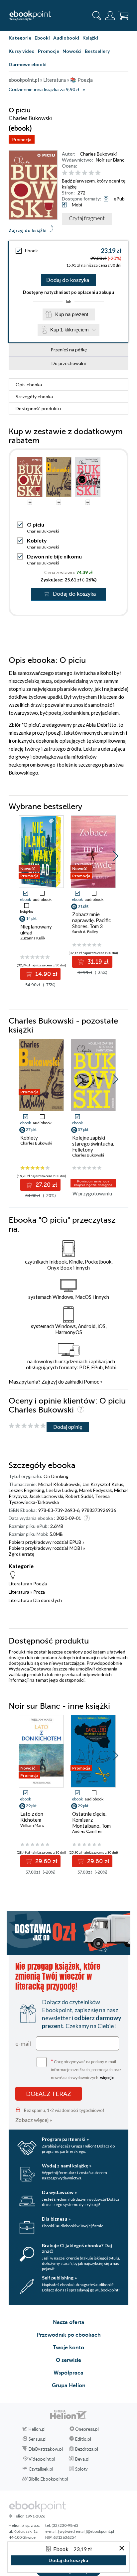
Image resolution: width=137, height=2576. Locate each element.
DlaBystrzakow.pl (46, 2449)
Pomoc (91, 1382)
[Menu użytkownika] (110, 16)
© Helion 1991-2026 (27, 2516)
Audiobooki (66, 38)
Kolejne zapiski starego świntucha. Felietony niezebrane (93, 1147)
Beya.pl (82, 2459)
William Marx (32, 1825)
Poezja (40, 1584)
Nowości (72, 51)
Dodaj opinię (68, 1427)
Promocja (22, 139)
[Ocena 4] (85, 173)
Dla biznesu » (56, 2219)
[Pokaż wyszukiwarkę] (97, 16)
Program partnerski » (65, 2139)
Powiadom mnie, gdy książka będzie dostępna (93, 1183)
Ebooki (42, 38)
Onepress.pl (87, 2429)
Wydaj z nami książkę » (67, 2166)
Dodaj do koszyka (68, 280)
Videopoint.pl (42, 2459)
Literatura (19, 1584)
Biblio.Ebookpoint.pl (48, 2479)
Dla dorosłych (48, 1600)
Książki (90, 38)
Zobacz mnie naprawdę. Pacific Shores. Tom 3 (91, 920)
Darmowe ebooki (28, 64)
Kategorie (20, 38)
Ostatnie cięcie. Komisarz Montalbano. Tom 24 (91, 1823)
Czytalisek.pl (41, 2469)
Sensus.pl (38, 2439)
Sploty (81, 2469)
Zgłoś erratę (21, 1554)
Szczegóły (34, 396)
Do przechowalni (69, 363)
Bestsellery (97, 51)
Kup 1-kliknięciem (69, 330)
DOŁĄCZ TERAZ (49, 2094)
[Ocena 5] (91, 173)
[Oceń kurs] (27, 1426)
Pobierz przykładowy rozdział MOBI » (47, 1548)
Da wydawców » (59, 2192)
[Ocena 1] (65, 173)
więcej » (107, 2078)
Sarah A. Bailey (85, 932)
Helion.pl (37, 2429)
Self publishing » (59, 2278)
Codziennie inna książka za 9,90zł (44, 90)
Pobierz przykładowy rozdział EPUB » (47, 1542)
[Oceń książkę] (94, 173)
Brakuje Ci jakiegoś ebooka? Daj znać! (77, 2248)
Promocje (49, 51)
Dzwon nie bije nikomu (54, 556)
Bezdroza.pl (87, 2449)
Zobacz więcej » (34, 2120)
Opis (29, 384)
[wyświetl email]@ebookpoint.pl (86, 2531)
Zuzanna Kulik (33, 938)
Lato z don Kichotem (32, 1817)
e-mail (23, 2043)
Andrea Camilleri (87, 1831)
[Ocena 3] (78, 173)
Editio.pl (83, 2439)
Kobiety (37, 540)
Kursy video (22, 51)
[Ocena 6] (98, 173)
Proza (39, 1592)
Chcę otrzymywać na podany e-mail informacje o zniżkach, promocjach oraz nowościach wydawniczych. (86, 2069)
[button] (116, 856)
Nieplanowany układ (36, 929)
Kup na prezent (72, 314)
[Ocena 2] (71, 173)
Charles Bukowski (98, 154)
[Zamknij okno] (122, 2549)
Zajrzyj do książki (28, 230)
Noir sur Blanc (110, 160)
